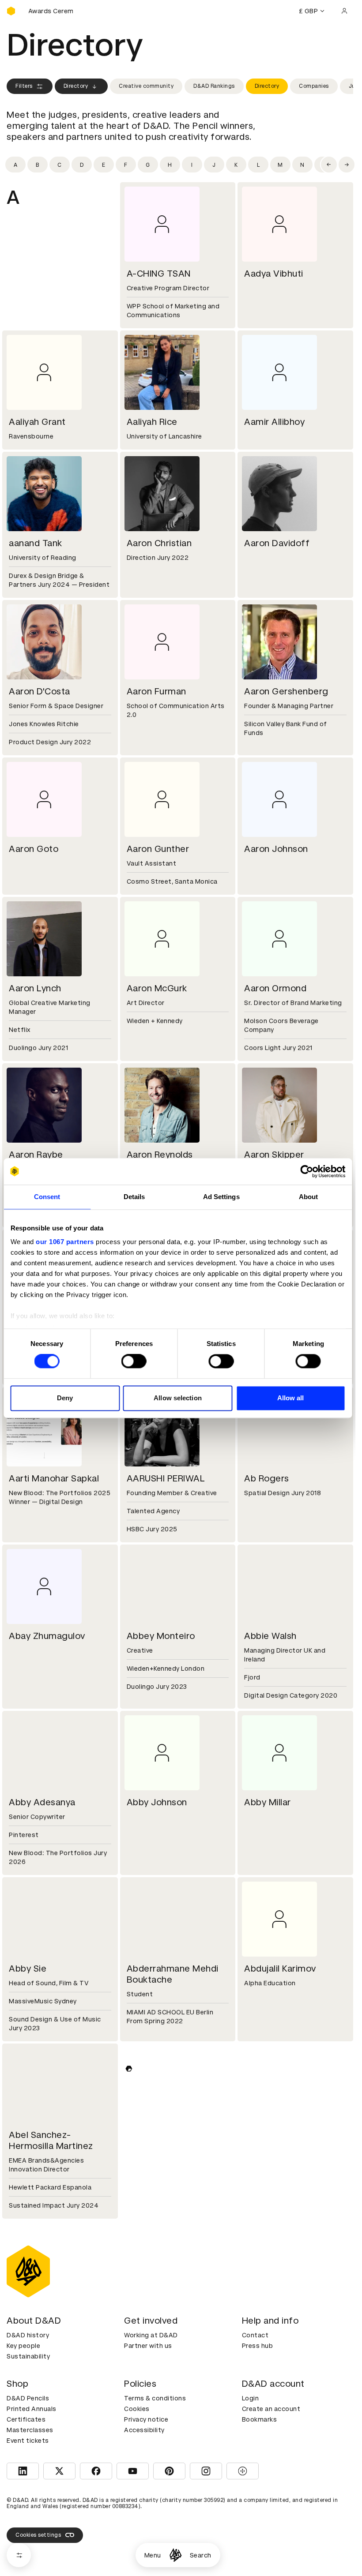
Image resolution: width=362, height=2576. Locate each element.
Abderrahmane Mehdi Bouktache (173, 1974)
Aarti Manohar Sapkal (54, 1478)
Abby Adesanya (42, 1802)
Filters (24, 86)
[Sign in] (344, 11)
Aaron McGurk (157, 988)
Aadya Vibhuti (274, 274)
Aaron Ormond (275, 988)
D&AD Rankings (214, 86)
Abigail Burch (155, 2470)
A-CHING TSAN (159, 274)
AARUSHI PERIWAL (166, 1478)
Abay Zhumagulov (47, 1636)
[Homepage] (175, 2555)
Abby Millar (268, 1802)
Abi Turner (266, 2312)
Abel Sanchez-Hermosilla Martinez (51, 2140)
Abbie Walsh (270, 1636)
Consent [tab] (47, 1197)
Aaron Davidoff (277, 543)
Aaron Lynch (35, 988)
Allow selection (178, 1398)
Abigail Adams (40, 2470)
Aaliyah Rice (152, 422)
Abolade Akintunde (285, 2470)
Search (201, 2555)
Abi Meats (30, 2312)
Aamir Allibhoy (274, 422)
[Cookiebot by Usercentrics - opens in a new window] (307, 1171)
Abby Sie (28, 1969)
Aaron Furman (156, 691)
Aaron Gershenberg (286, 691)
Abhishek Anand (161, 2135)
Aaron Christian (159, 543)
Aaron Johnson (276, 849)
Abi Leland (266, 2135)
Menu (153, 2555)
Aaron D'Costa (40, 691)
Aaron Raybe (36, 1155)
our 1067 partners (65, 1242)
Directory (76, 86)
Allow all (291, 1398)
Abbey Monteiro (161, 1636)
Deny (65, 1398)
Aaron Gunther (158, 849)
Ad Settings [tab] (221, 1197)
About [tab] (309, 1197)
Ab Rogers (267, 1478)
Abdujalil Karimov (280, 1969)
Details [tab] (134, 1197)
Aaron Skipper (274, 1155)
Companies (314, 86)
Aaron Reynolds (160, 1155)
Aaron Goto (34, 849)
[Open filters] (19, 2555)
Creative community (146, 86)
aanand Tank (36, 543)
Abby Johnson (157, 1802)
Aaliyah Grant (37, 422)
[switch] (134, 1361)
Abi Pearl (146, 2312)
